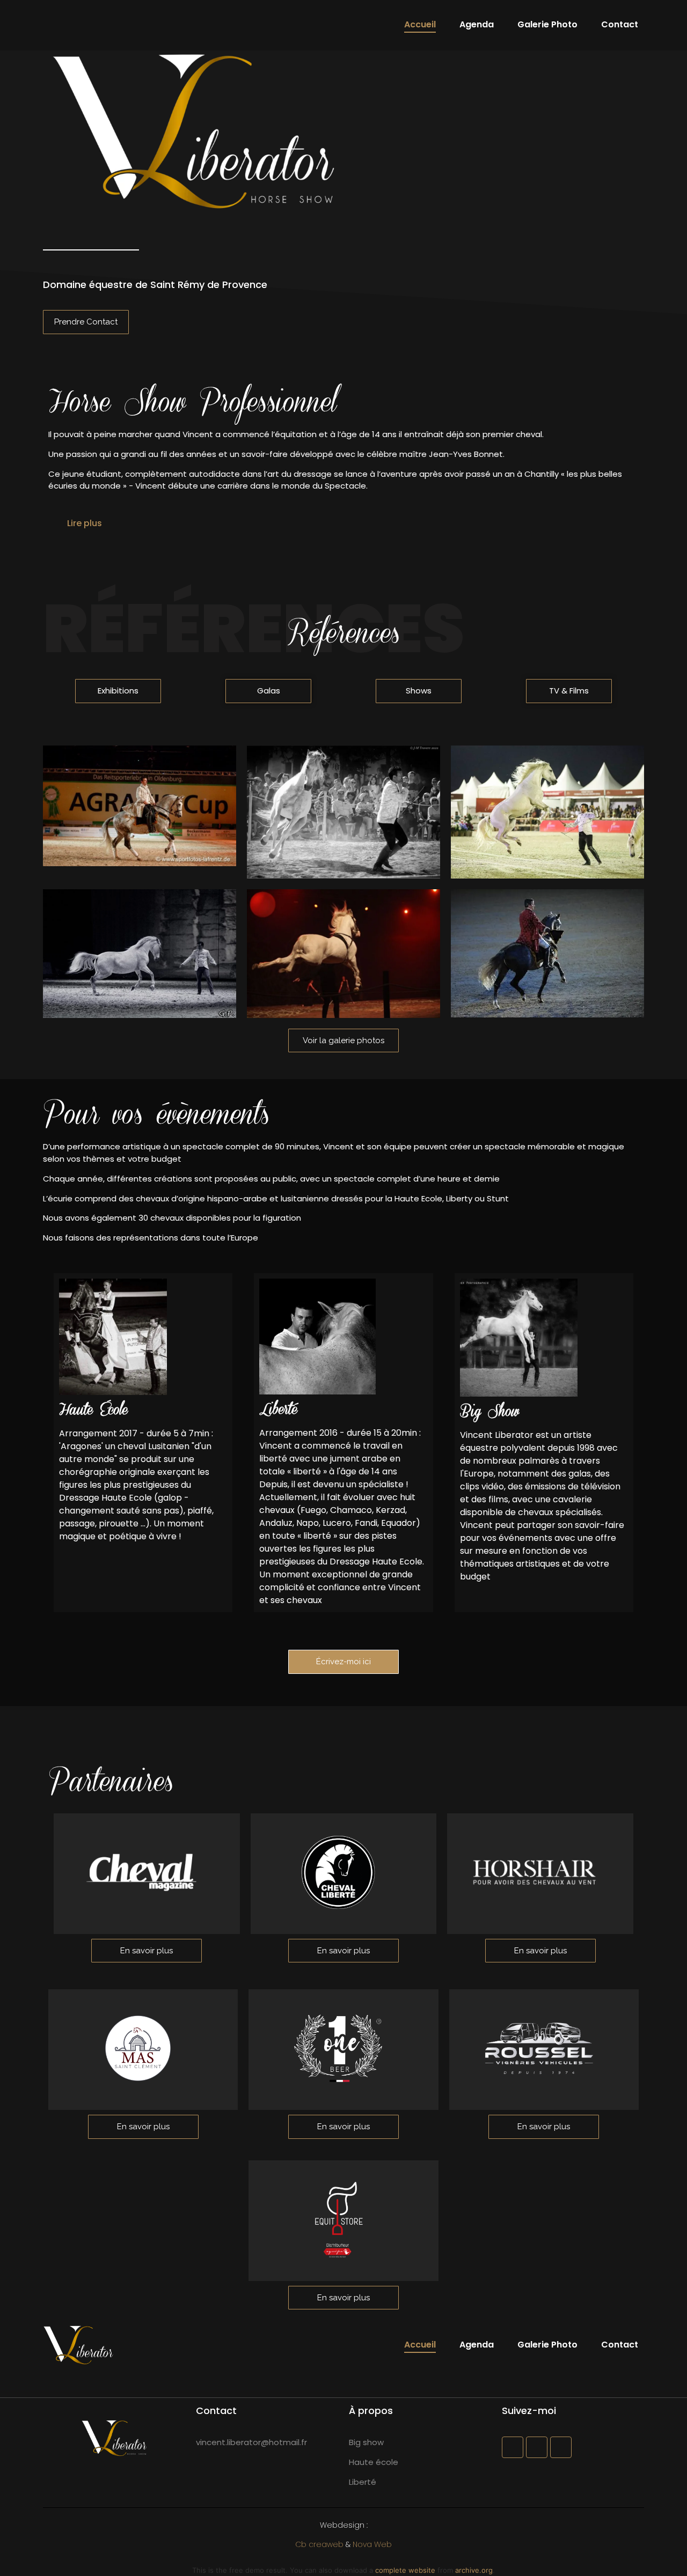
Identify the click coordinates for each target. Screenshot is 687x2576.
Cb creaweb (319, 2544)
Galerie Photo (547, 24)
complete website (405, 2570)
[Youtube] (561, 2447)
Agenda (477, 24)
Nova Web (372, 2544)
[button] (343, 523)
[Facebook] (513, 2447)
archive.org (474, 2570)
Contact (620, 24)
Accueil (420, 24)
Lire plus (85, 523)
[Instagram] (537, 2447)
